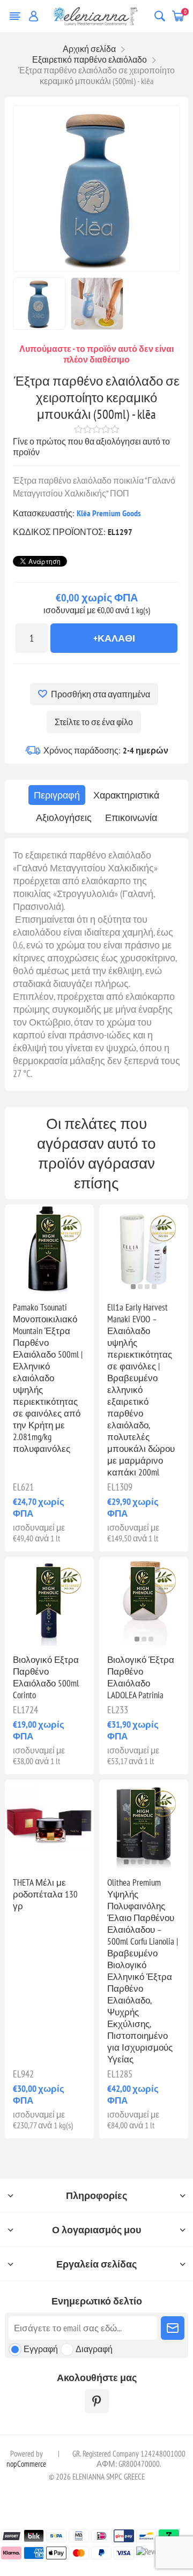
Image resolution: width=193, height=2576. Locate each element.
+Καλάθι (114, 638)
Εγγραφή (41, 2349)
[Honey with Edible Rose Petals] (49, 1824)
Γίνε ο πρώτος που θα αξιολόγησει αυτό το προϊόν (91, 447)
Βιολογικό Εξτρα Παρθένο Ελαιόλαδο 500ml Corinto (46, 1677)
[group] (144, 1249)
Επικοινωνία (131, 818)
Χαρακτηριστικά (126, 795)
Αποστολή (173, 2328)
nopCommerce (26, 2464)
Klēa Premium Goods (109, 513)
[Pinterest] (97, 2401)
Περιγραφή (57, 795)
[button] (46, 1287)
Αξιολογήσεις (64, 818)
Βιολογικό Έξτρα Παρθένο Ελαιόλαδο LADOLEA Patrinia (141, 1677)
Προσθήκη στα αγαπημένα (101, 694)
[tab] (57, 795)
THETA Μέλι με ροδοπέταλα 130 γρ (45, 1894)
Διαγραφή (94, 2349)
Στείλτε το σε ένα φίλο (94, 722)
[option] (39, 304)
